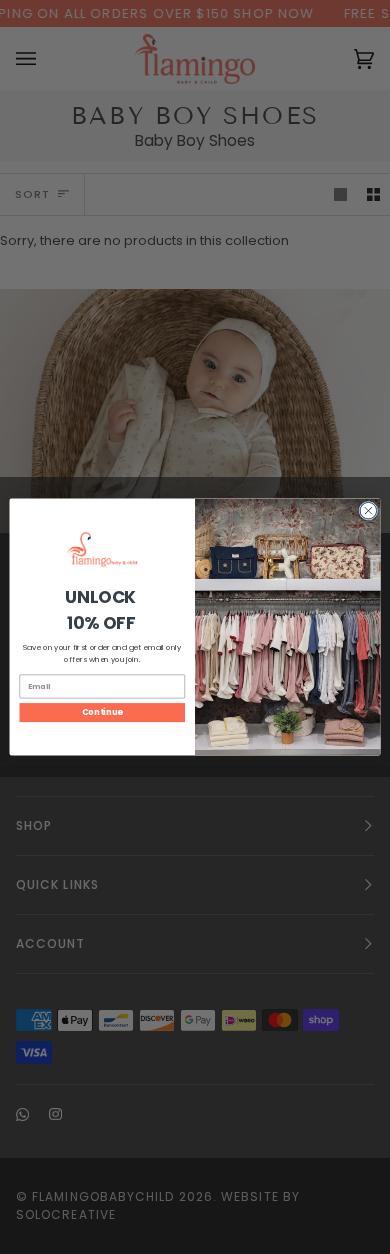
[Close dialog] (368, 510)
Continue (102, 712)
